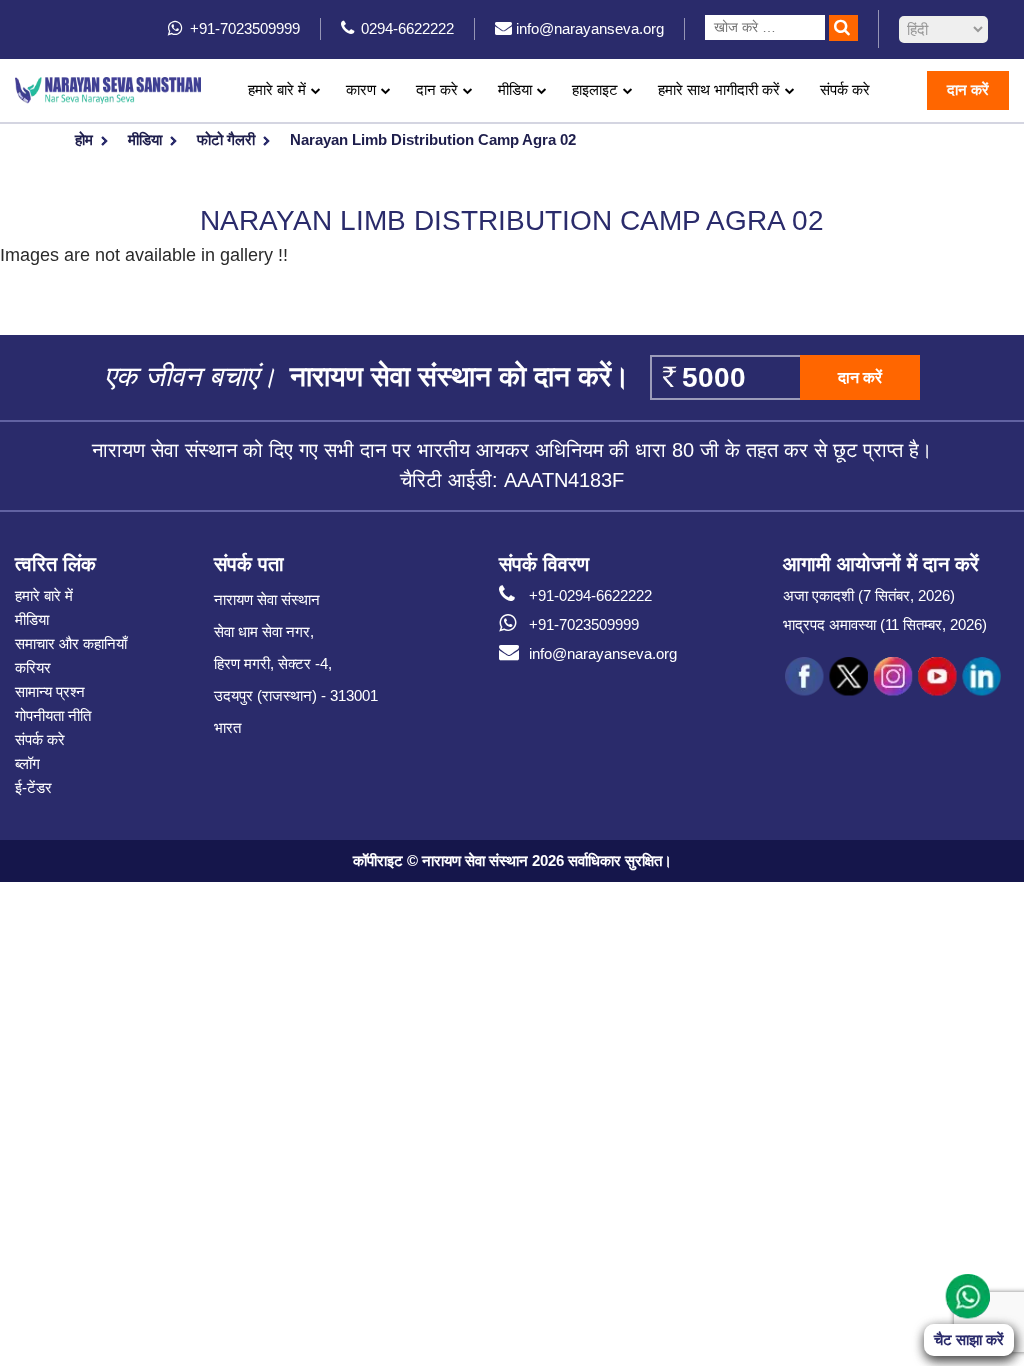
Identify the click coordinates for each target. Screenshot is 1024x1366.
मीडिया (145, 139)
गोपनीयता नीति (53, 715)
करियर (33, 667)
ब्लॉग (27, 763)
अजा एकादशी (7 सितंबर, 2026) (869, 595)
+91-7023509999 (584, 624)
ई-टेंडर (33, 787)
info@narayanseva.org (603, 653)
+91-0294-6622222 (590, 595)
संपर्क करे (845, 89)
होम (84, 139)
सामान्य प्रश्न (50, 691)
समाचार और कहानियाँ (71, 643)
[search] (843, 28)
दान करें (968, 89)
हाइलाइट (595, 89)
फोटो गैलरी (226, 139)
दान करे (437, 89)
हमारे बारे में (44, 595)
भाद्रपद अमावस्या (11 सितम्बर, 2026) (885, 624)
